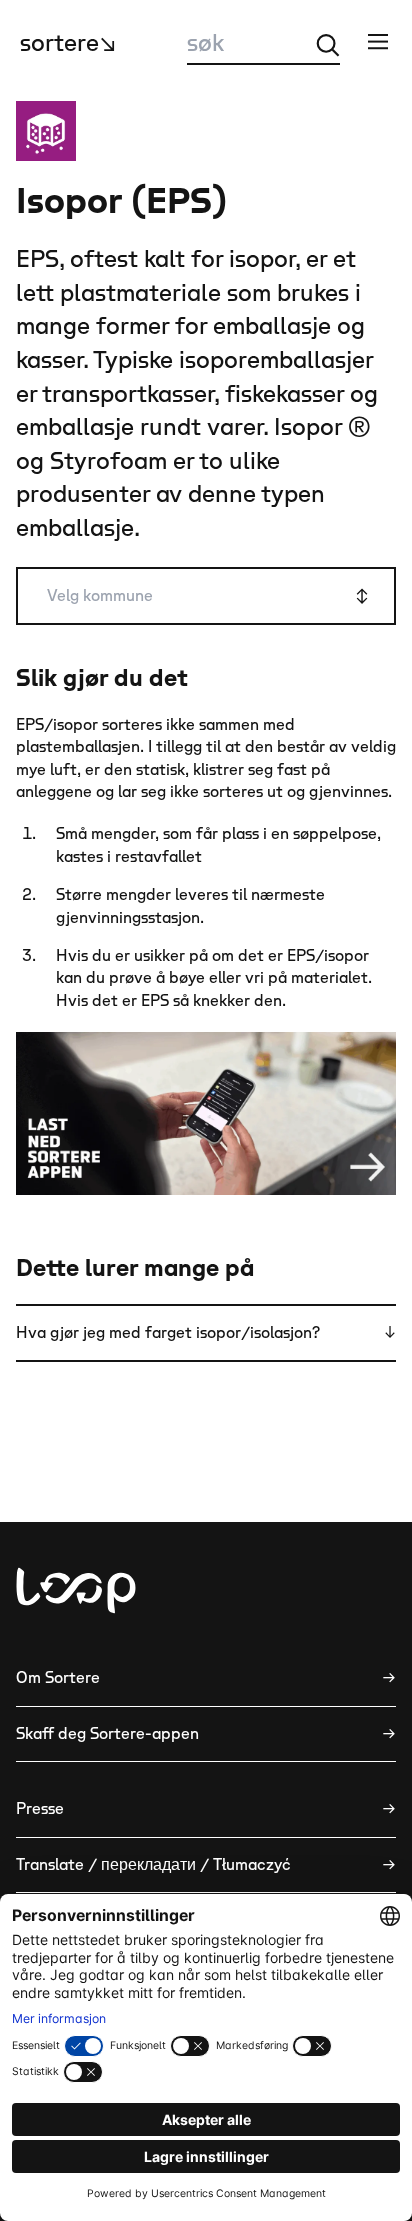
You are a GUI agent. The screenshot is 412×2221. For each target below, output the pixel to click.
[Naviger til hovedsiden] (76, 1590)
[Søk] (328, 45)
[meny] (378, 41)
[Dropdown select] (206, 596)
